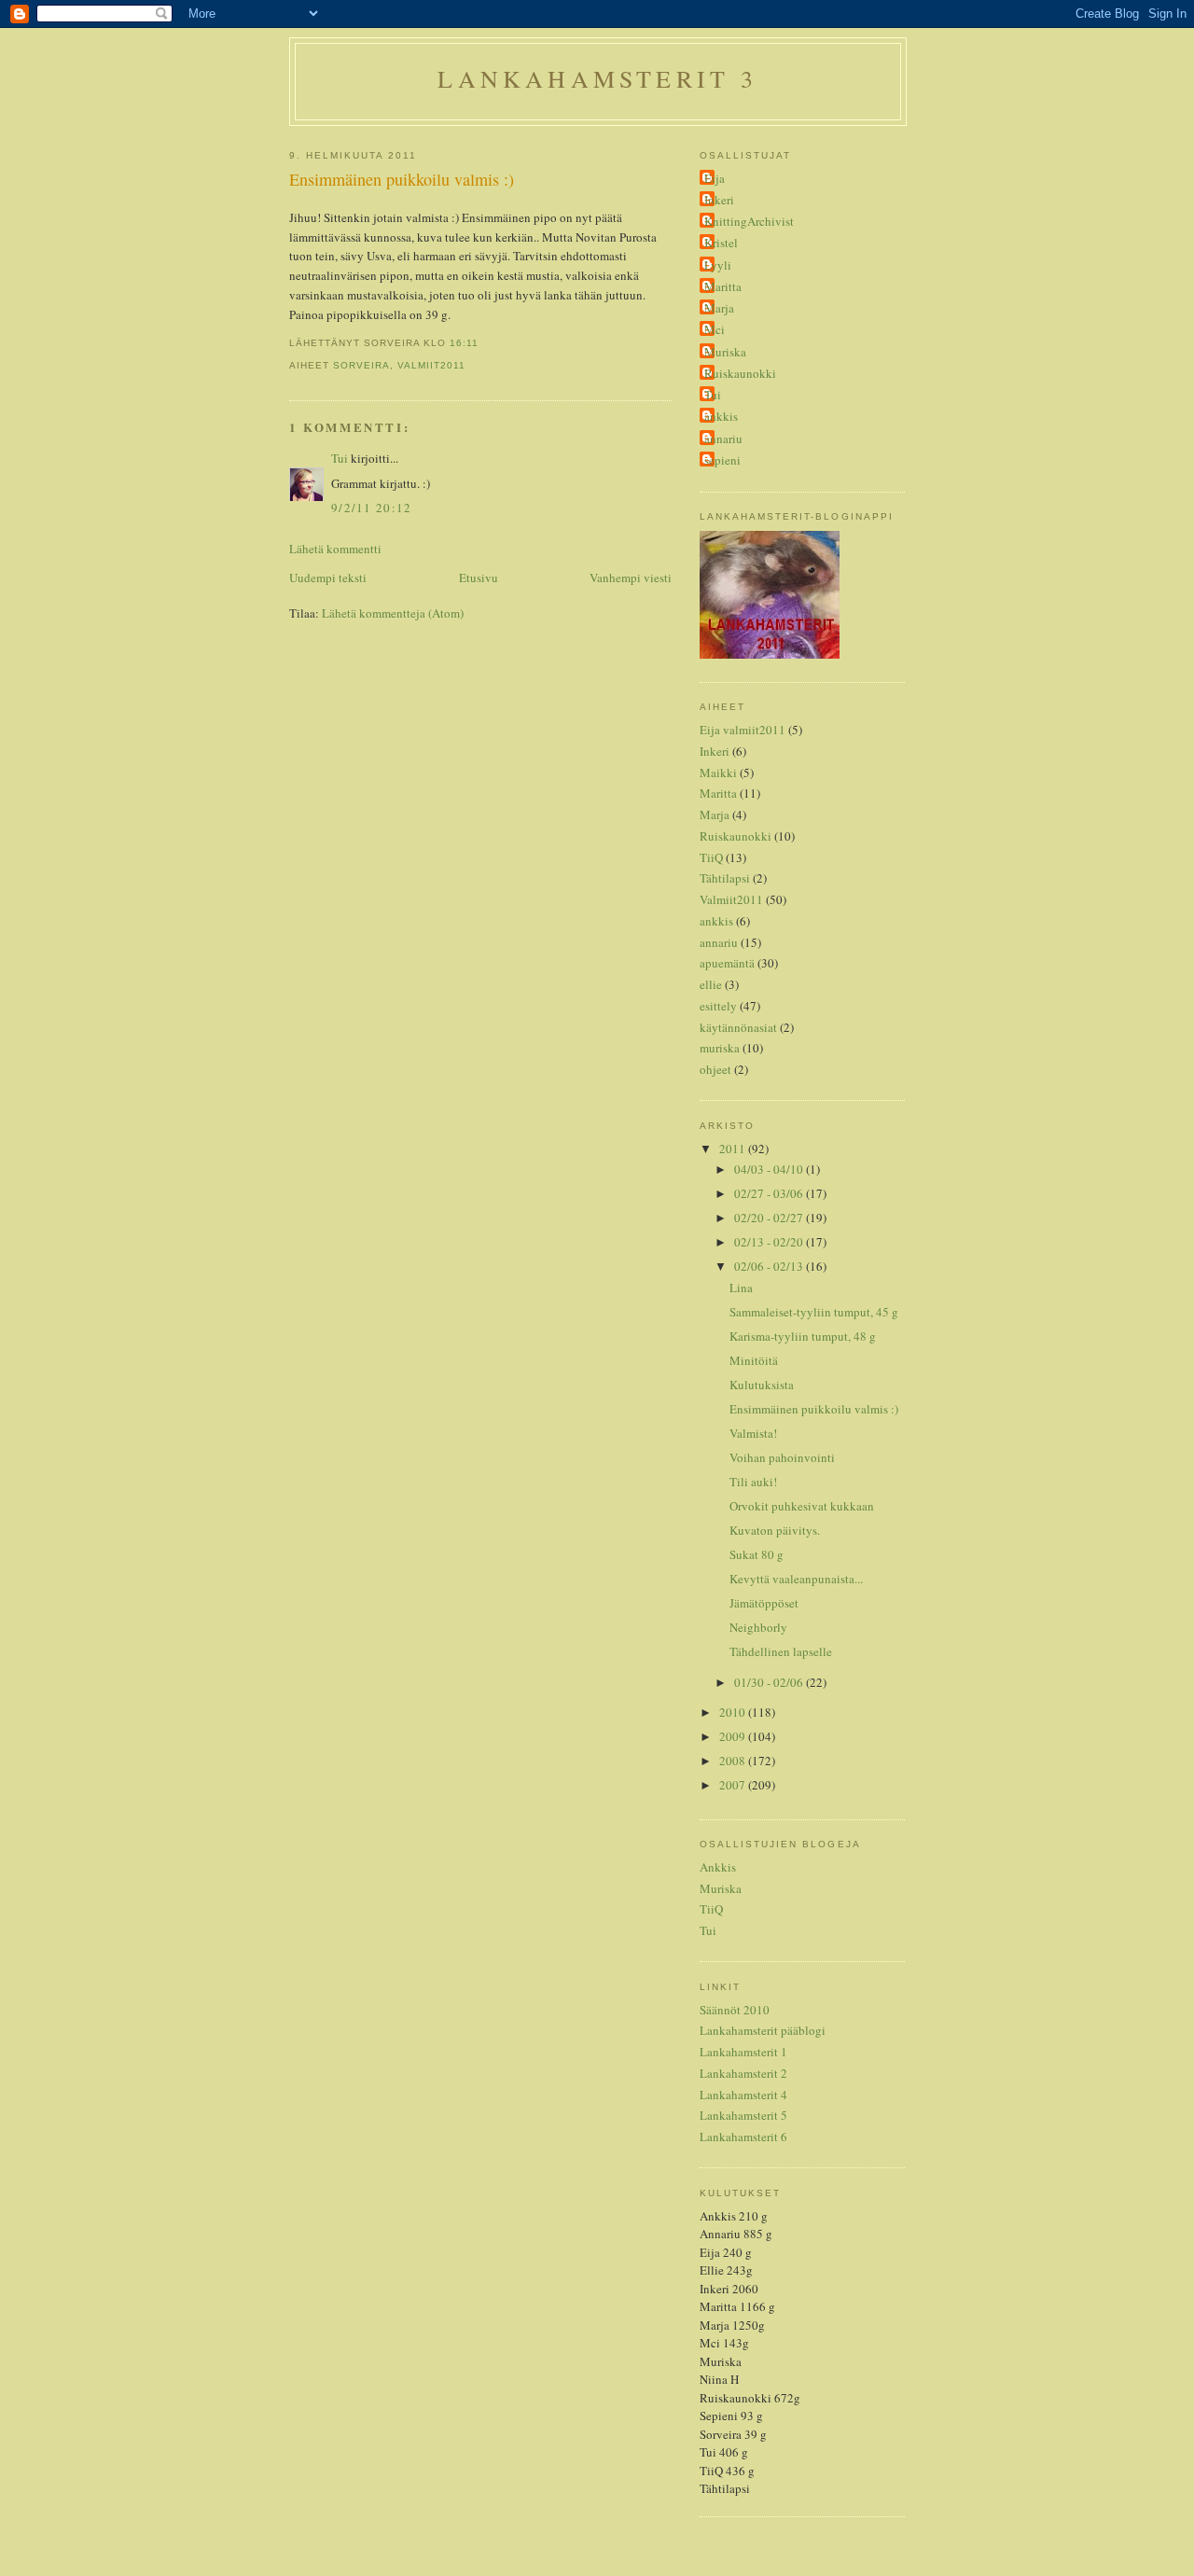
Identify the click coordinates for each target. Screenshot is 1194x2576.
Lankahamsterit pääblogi (763, 2030)
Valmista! (753, 1433)
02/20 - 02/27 (770, 1218)
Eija (715, 178)
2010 (734, 1712)
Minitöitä (754, 1360)
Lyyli (718, 265)
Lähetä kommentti (335, 549)
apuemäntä (727, 963)
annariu (723, 439)
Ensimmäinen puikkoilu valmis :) (402, 179)
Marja (719, 308)
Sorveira (361, 365)
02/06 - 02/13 (770, 1266)
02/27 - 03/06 (770, 1193)
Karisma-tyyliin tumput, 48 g (803, 1336)
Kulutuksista (762, 1385)
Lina (741, 1288)
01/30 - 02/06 (770, 1682)
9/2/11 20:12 (372, 508)
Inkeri (719, 200)
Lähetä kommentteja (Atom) (393, 613)
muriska (720, 1048)
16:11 (464, 343)
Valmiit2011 (431, 365)
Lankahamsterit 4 (743, 2095)
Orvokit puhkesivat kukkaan (802, 1506)
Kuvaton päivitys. (775, 1530)
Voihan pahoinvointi (782, 1457)
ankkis (721, 416)
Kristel (721, 243)
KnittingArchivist (749, 221)
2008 (734, 1761)
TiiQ (711, 857)
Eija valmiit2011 (743, 730)
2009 (734, 1736)
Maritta (723, 286)
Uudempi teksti (328, 578)
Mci (715, 329)
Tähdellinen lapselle (781, 1651)
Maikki (718, 773)
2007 (734, 1785)
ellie (711, 984)
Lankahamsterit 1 (743, 2052)
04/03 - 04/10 (770, 1169)
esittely (718, 1006)
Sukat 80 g (757, 1554)
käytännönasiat (738, 1027)
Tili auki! (753, 1482)
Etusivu (479, 578)
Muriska (725, 352)
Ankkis (718, 1867)
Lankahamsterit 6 (743, 2137)
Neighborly (758, 1627)
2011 (734, 1149)
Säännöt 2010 (735, 2010)
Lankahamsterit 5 (743, 2115)
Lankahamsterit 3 (597, 78)
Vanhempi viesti (631, 578)
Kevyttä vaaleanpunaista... (796, 1579)
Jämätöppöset (764, 1603)
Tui (340, 458)
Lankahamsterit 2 (743, 2073)
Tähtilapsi (725, 878)
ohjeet (715, 1069)
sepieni (722, 460)
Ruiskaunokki (740, 373)
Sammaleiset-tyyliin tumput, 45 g (814, 1312)
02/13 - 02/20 (770, 1242)
